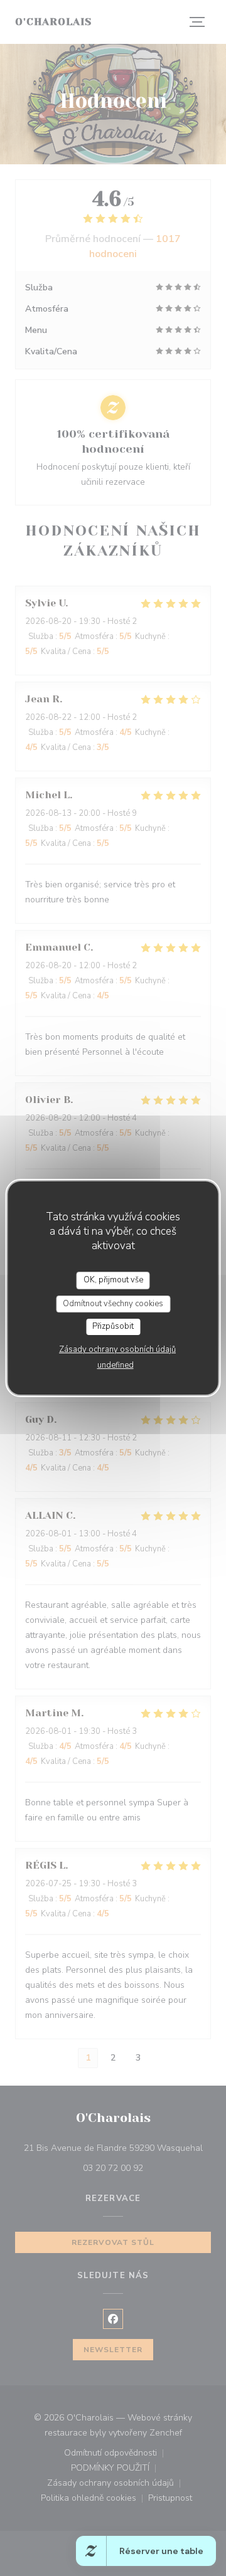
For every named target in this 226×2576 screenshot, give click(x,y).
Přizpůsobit (113, 1326)
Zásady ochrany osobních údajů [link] (117, 1349)
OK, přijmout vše (113, 1280)
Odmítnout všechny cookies (113, 1304)
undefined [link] (116, 1365)
